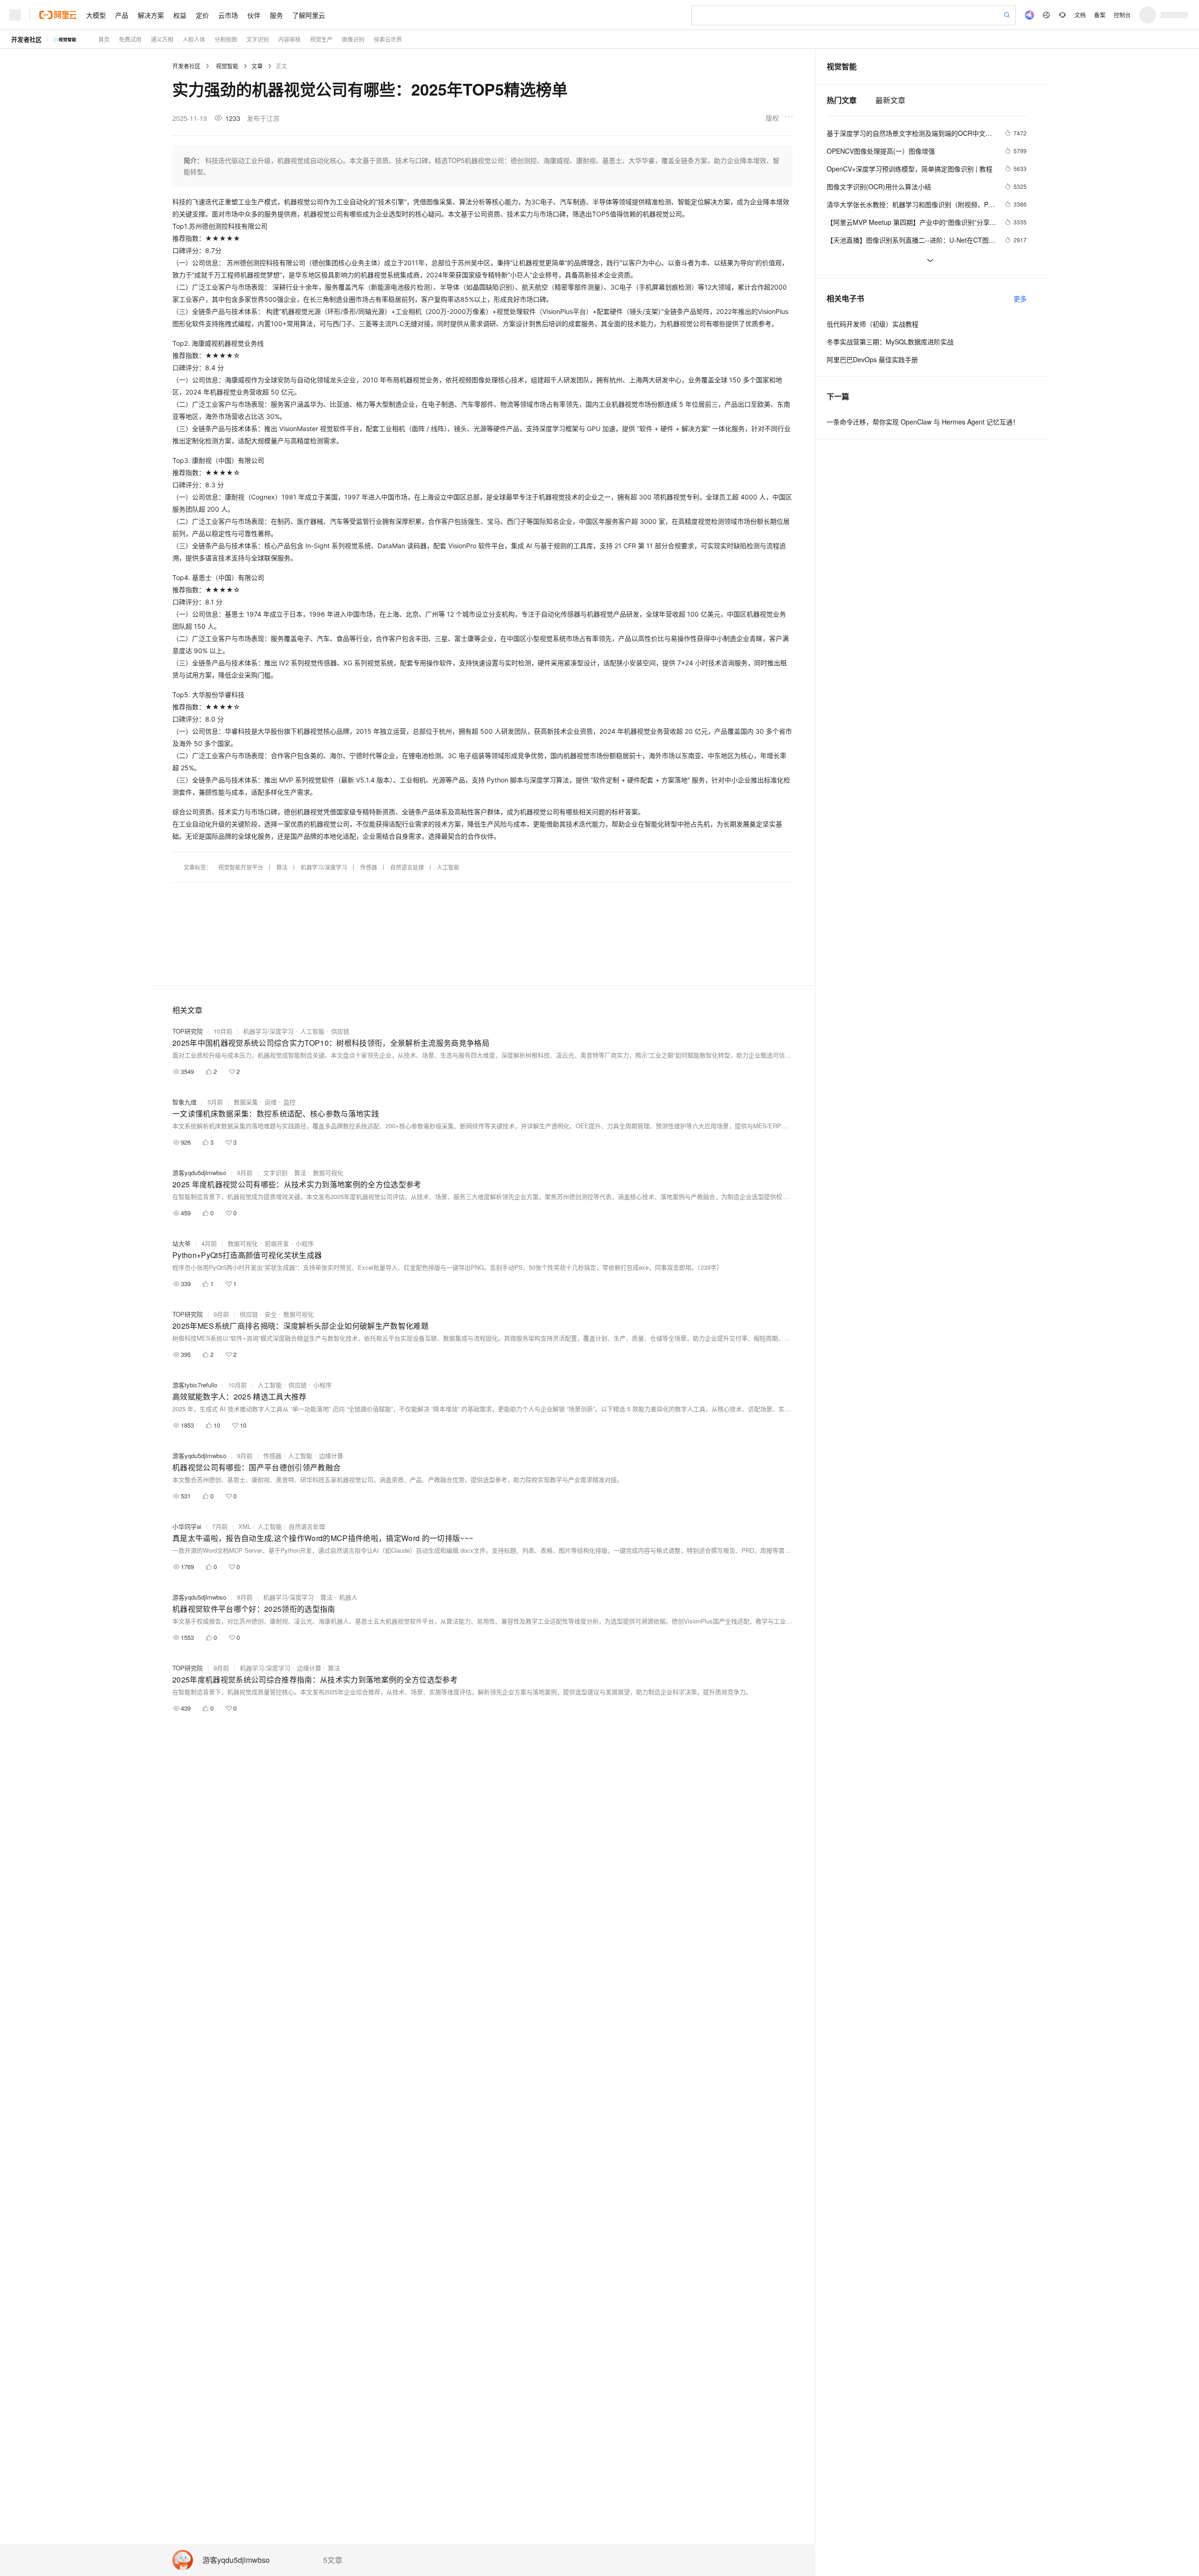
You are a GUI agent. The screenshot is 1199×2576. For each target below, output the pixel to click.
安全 (271, 1314)
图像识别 (353, 39)
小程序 (305, 1243)
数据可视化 (328, 1173)
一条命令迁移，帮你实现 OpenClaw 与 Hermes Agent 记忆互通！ (923, 422)
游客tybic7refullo (195, 1385)
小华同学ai (187, 1526)
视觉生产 (321, 39)
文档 (1080, 15)
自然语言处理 (407, 867)
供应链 (340, 1031)
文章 (257, 66)
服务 (276, 15)
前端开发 (277, 1243)
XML (245, 1526)
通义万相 (162, 39)
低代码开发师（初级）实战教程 (873, 324)
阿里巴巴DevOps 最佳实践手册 (872, 359)
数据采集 (246, 1102)
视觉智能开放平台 (241, 867)
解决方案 (151, 15)
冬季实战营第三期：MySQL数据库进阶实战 (890, 342)
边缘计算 (331, 1456)
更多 (1020, 298)
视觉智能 (227, 66)
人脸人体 (194, 39)
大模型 (96, 15)
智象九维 (185, 1102)
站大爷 (181, 1243)
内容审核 (289, 39)
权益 (180, 15)
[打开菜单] (15, 15)
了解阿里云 (309, 15)
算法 (282, 867)
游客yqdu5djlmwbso (236, 2560)
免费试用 (130, 39)
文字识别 (258, 39)
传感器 (369, 867)
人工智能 (448, 867)
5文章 (333, 2560)
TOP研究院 (188, 1031)
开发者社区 (26, 39)
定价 (202, 15)
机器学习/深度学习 (324, 867)
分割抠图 (226, 39)
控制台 (1122, 15)
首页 (104, 39)
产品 (122, 15)
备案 (1100, 15)
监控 (289, 1102)
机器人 (348, 1597)
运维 (271, 1102)
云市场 (228, 15)
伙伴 (254, 15)
